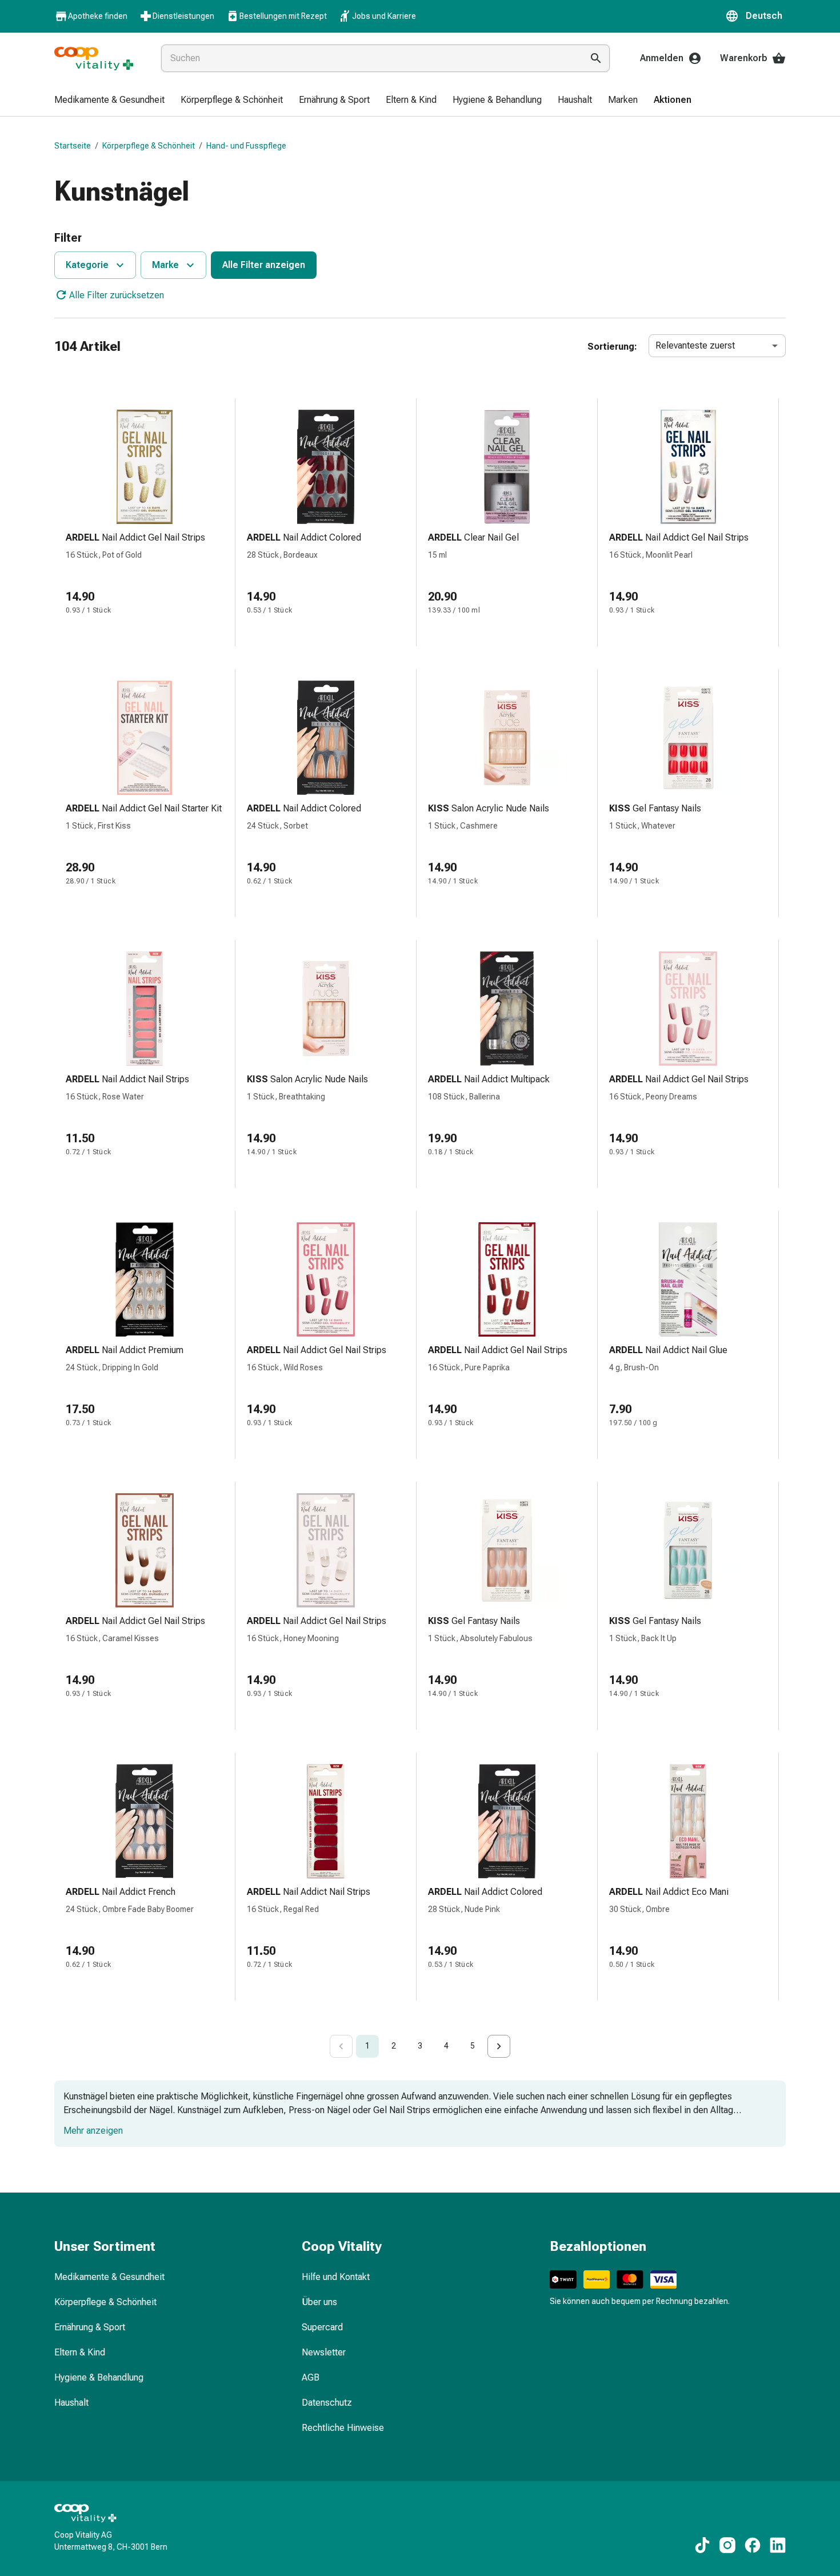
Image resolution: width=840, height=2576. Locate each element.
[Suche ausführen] (596, 58)
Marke (165, 265)
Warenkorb (744, 58)
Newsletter (324, 2352)
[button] (755, 16)
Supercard (322, 2327)
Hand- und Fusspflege (246, 146)
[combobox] (369, 58)
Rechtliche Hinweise (343, 2428)
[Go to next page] (499, 2046)
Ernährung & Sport (90, 2327)
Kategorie (87, 265)
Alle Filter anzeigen (264, 265)
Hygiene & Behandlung (99, 2377)
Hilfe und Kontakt (336, 2277)
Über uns (319, 2302)
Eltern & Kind (80, 2352)
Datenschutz (327, 2403)
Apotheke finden (98, 16)
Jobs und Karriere (384, 16)
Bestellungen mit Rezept (283, 16)
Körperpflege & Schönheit (149, 146)
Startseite (73, 146)
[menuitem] (109, 101)
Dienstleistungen (183, 16)
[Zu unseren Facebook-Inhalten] (753, 2545)
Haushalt (71, 2403)
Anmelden (662, 58)
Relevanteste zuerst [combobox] (695, 345)
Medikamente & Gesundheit (109, 2277)
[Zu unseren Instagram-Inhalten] (727, 2545)
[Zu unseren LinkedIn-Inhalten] (778, 2545)
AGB (311, 2377)
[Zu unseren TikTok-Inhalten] (702, 2545)
